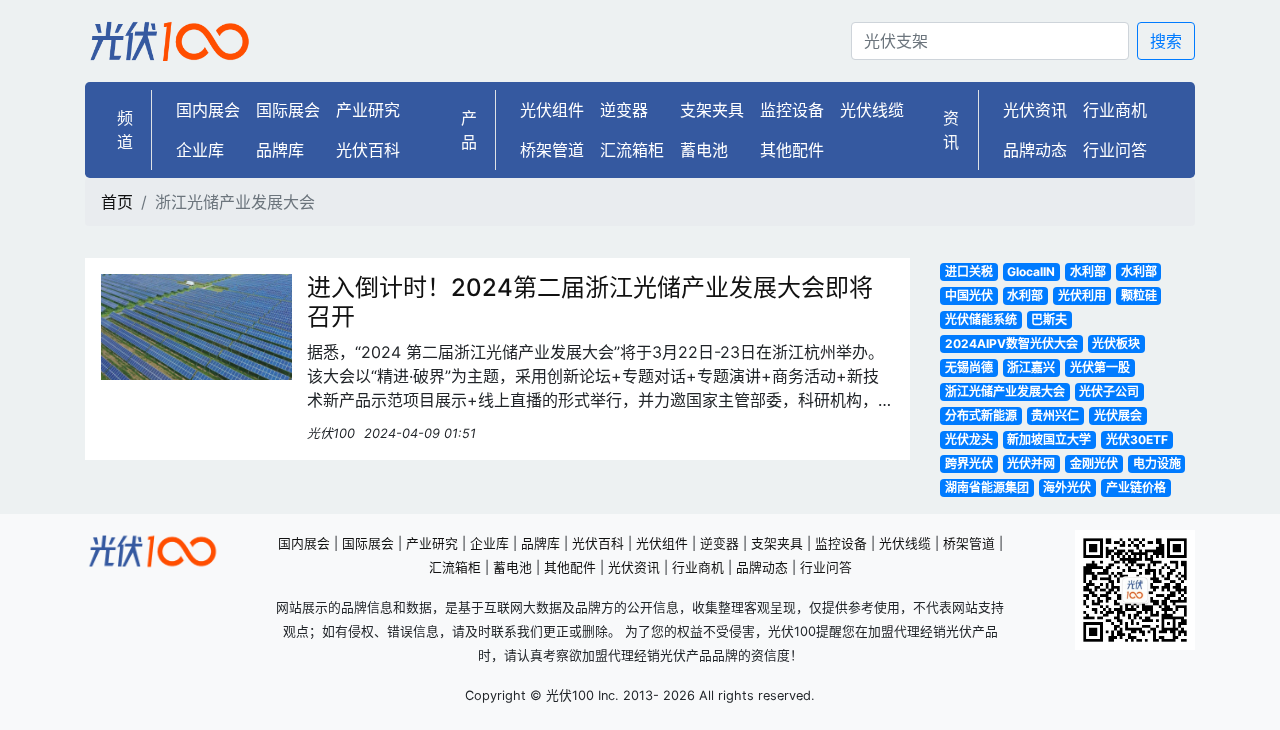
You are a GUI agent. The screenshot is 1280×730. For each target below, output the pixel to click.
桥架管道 (552, 150)
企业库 (200, 150)
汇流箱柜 (632, 150)
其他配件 (792, 150)
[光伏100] (170, 41)
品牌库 (280, 150)
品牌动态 (1035, 150)
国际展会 (288, 110)
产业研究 (368, 110)
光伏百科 (368, 150)
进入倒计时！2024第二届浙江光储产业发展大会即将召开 (590, 302)
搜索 (1166, 41)
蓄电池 (704, 150)
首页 (117, 202)
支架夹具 (712, 110)
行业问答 (1115, 150)
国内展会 (208, 110)
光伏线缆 (872, 110)
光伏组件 (552, 110)
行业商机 (1115, 110)
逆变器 (624, 110)
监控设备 (792, 110)
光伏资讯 (1035, 110)
